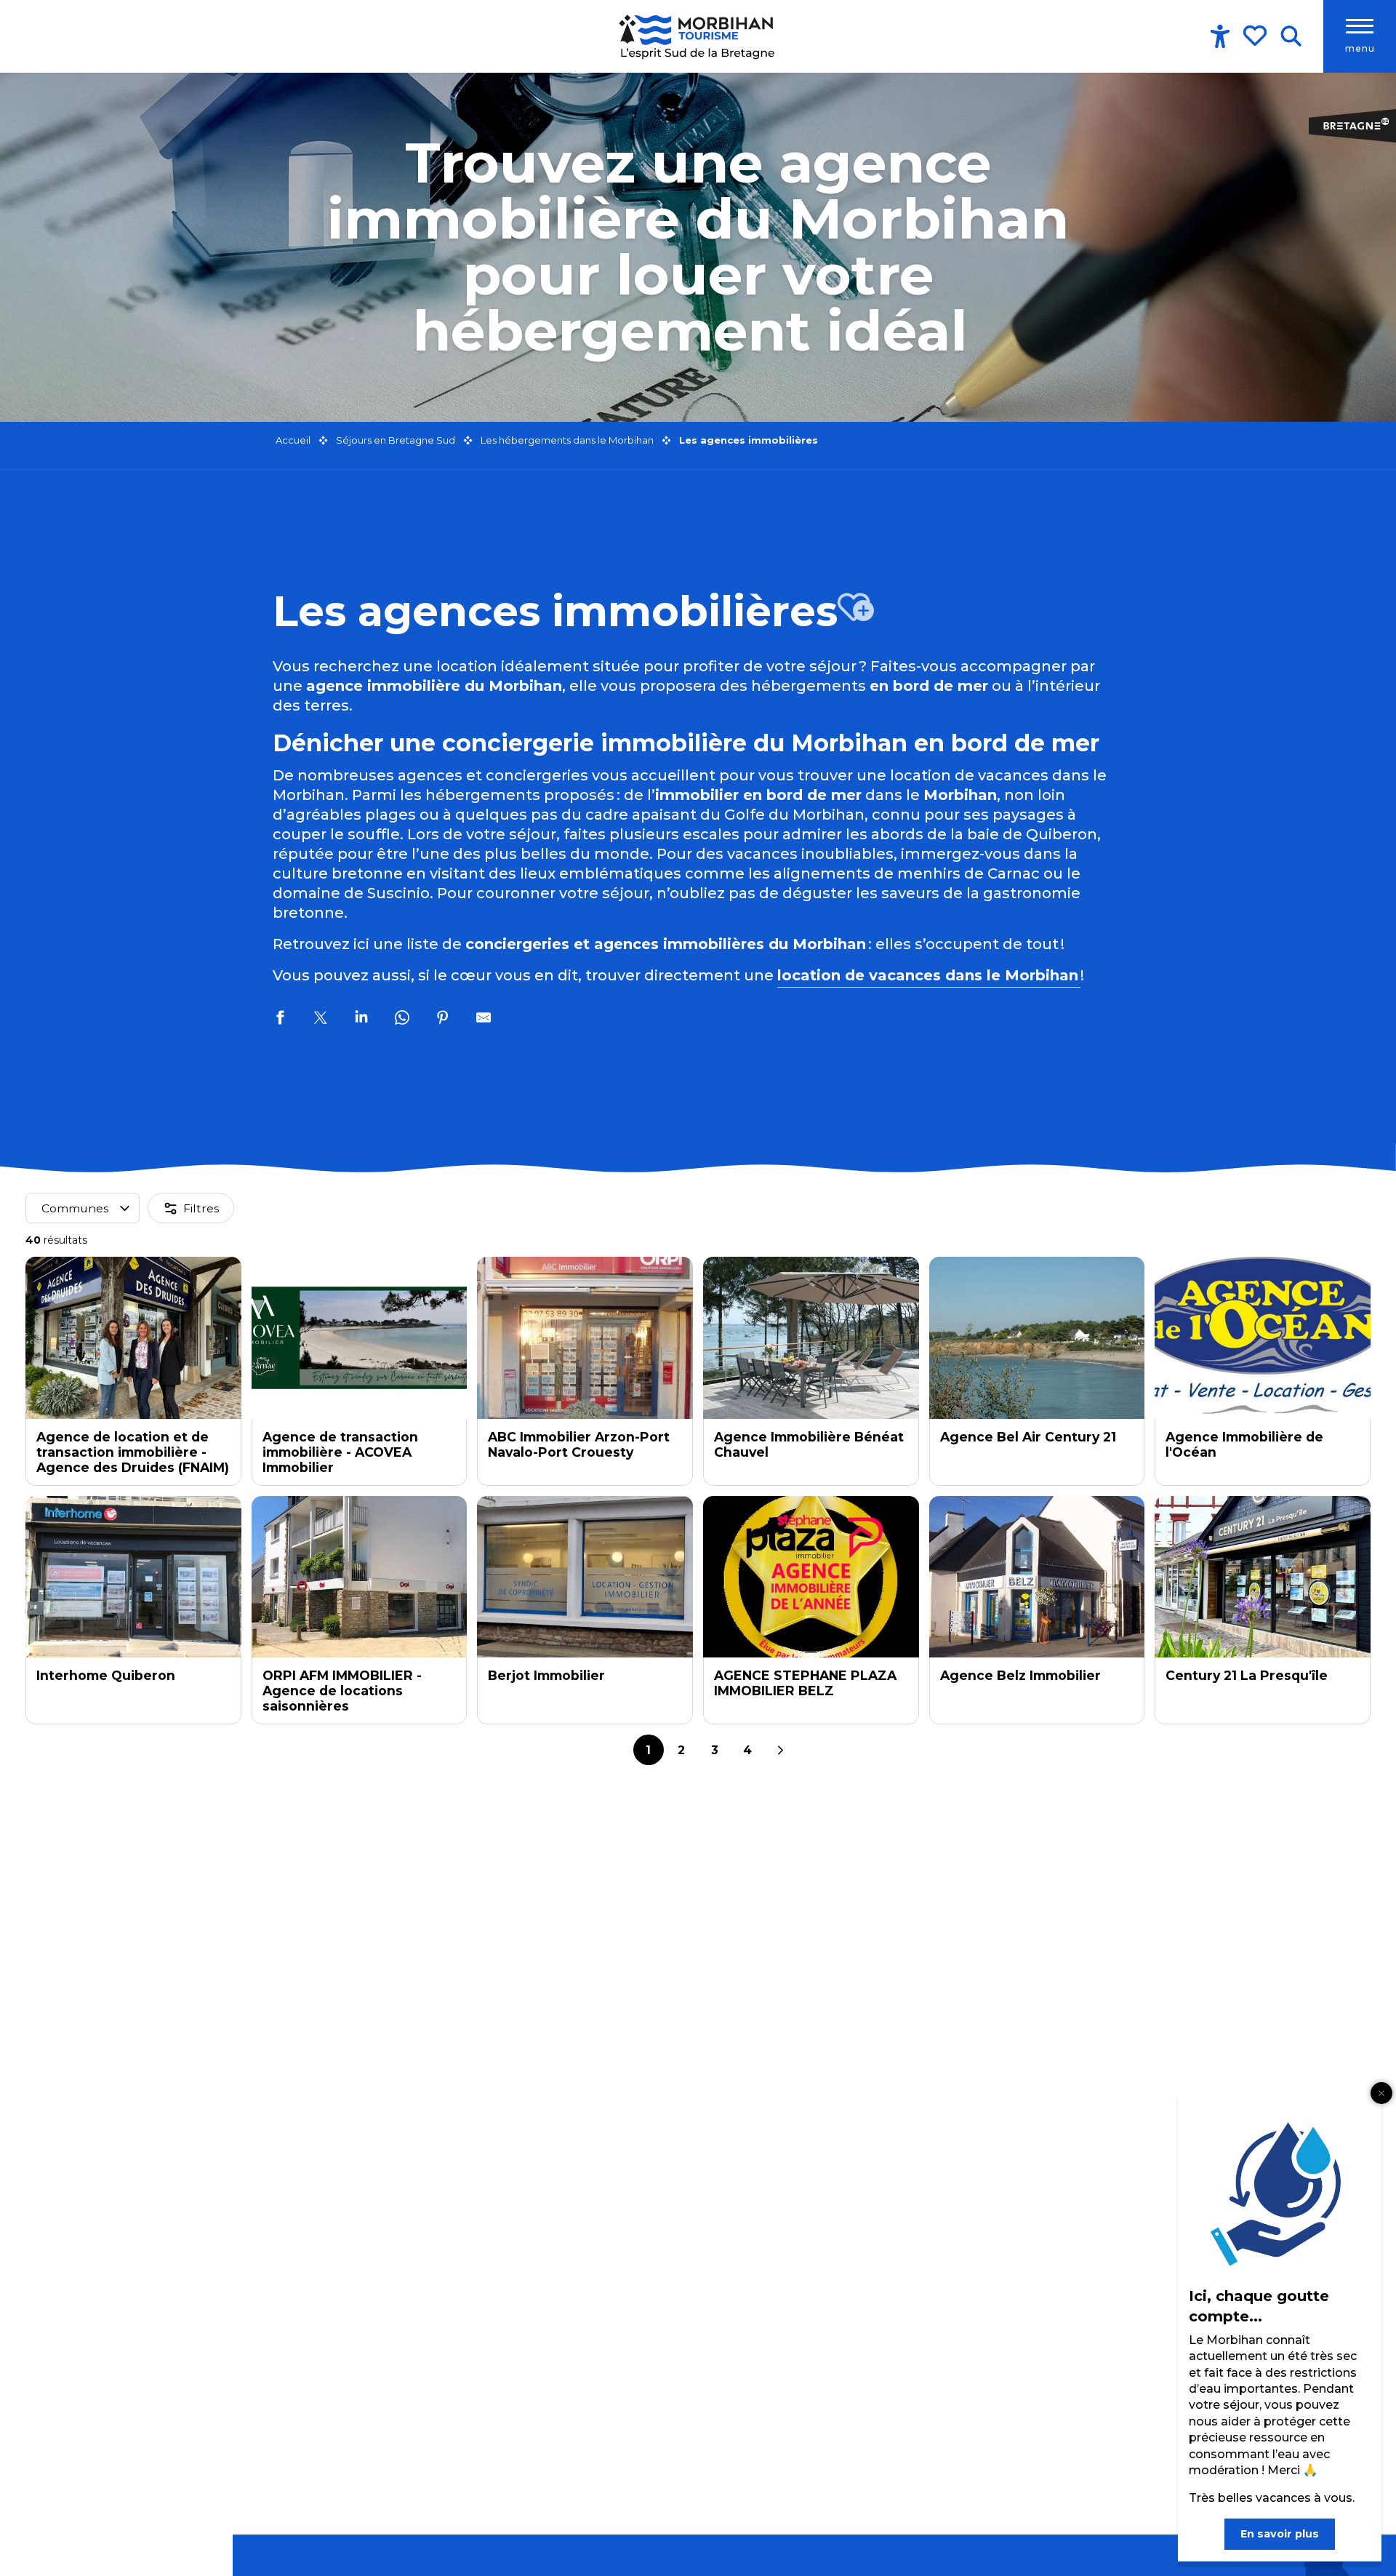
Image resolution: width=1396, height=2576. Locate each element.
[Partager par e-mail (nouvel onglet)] (484, 1020)
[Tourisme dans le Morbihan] (698, 36)
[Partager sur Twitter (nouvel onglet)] (321, 1020)
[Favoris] (1256, 36)
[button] (1291, 36)
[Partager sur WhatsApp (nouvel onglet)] (402, 1020)
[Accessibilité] (1220, 36)
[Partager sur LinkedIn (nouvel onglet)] (361, 1020)
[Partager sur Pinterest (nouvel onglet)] (443, 1020)
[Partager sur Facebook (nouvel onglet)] (280, 1020)
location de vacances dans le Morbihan (929, 975)
